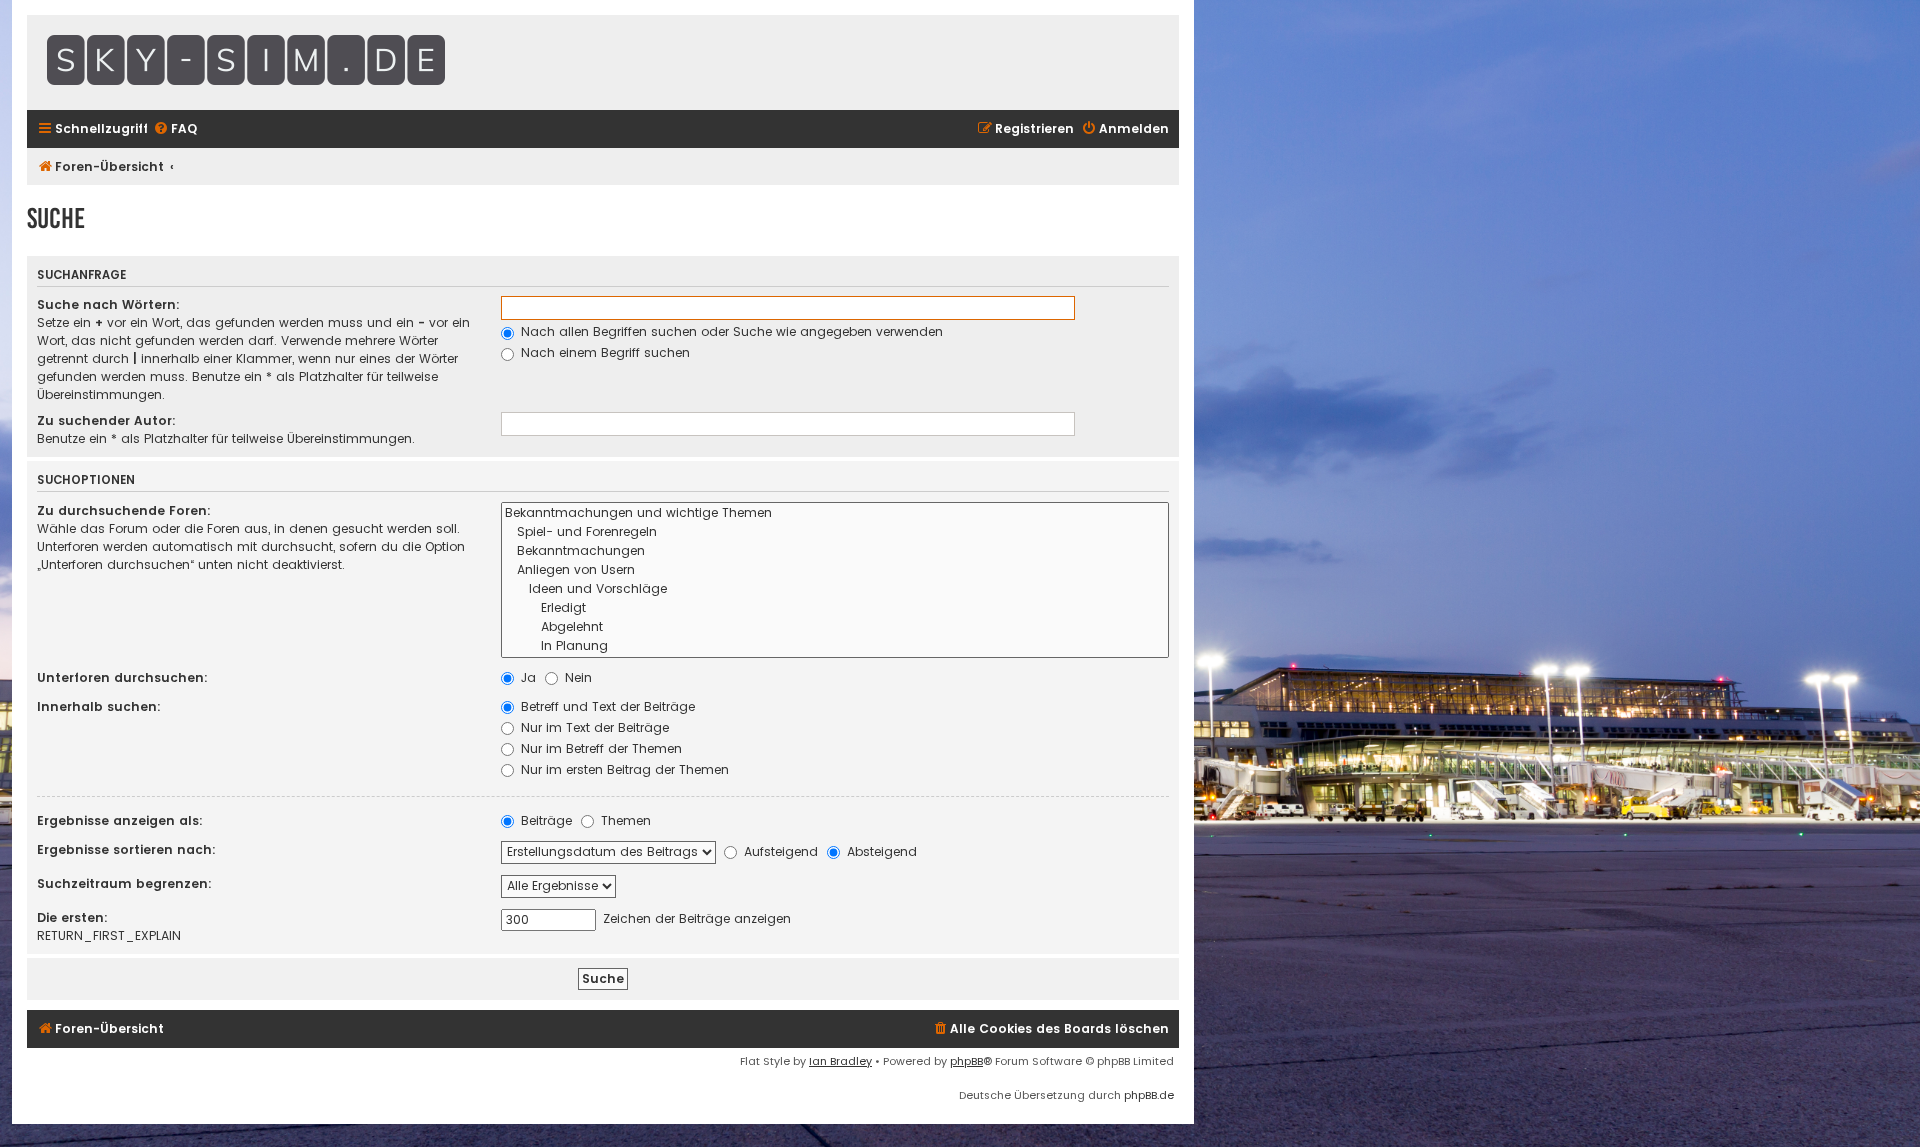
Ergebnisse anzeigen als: (120, 820)
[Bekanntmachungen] (835, 551)
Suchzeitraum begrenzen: (124, 883)
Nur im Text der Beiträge (593, 727)
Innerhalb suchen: (99, 706)
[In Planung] (835, 646)
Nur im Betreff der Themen (599, 748)
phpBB (966, 1061)
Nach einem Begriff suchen (603, 352)
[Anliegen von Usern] (835, 570)
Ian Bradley (840, 1061)
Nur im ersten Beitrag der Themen (623, 769)
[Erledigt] (835, 608)
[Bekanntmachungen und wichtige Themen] (835, 513)
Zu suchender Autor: (106, 420)
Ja (526, 677)
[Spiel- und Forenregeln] (835, 532)
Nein (576, 677)
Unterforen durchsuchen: (122, 677)
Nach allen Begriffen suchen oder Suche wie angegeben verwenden (730, 331)
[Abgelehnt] (835, 627)
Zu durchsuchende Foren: (124, 510)
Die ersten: (72, 917)
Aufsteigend (779, 851)
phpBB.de (1149, 1095)
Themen (624, 820)
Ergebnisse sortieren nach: (126, 849)
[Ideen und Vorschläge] (835, 589)
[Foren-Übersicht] (297, 62)
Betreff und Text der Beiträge (606, 706)
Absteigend (880, 851)
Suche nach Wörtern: (108, 304)
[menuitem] (175, 129)
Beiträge (544, 820)
